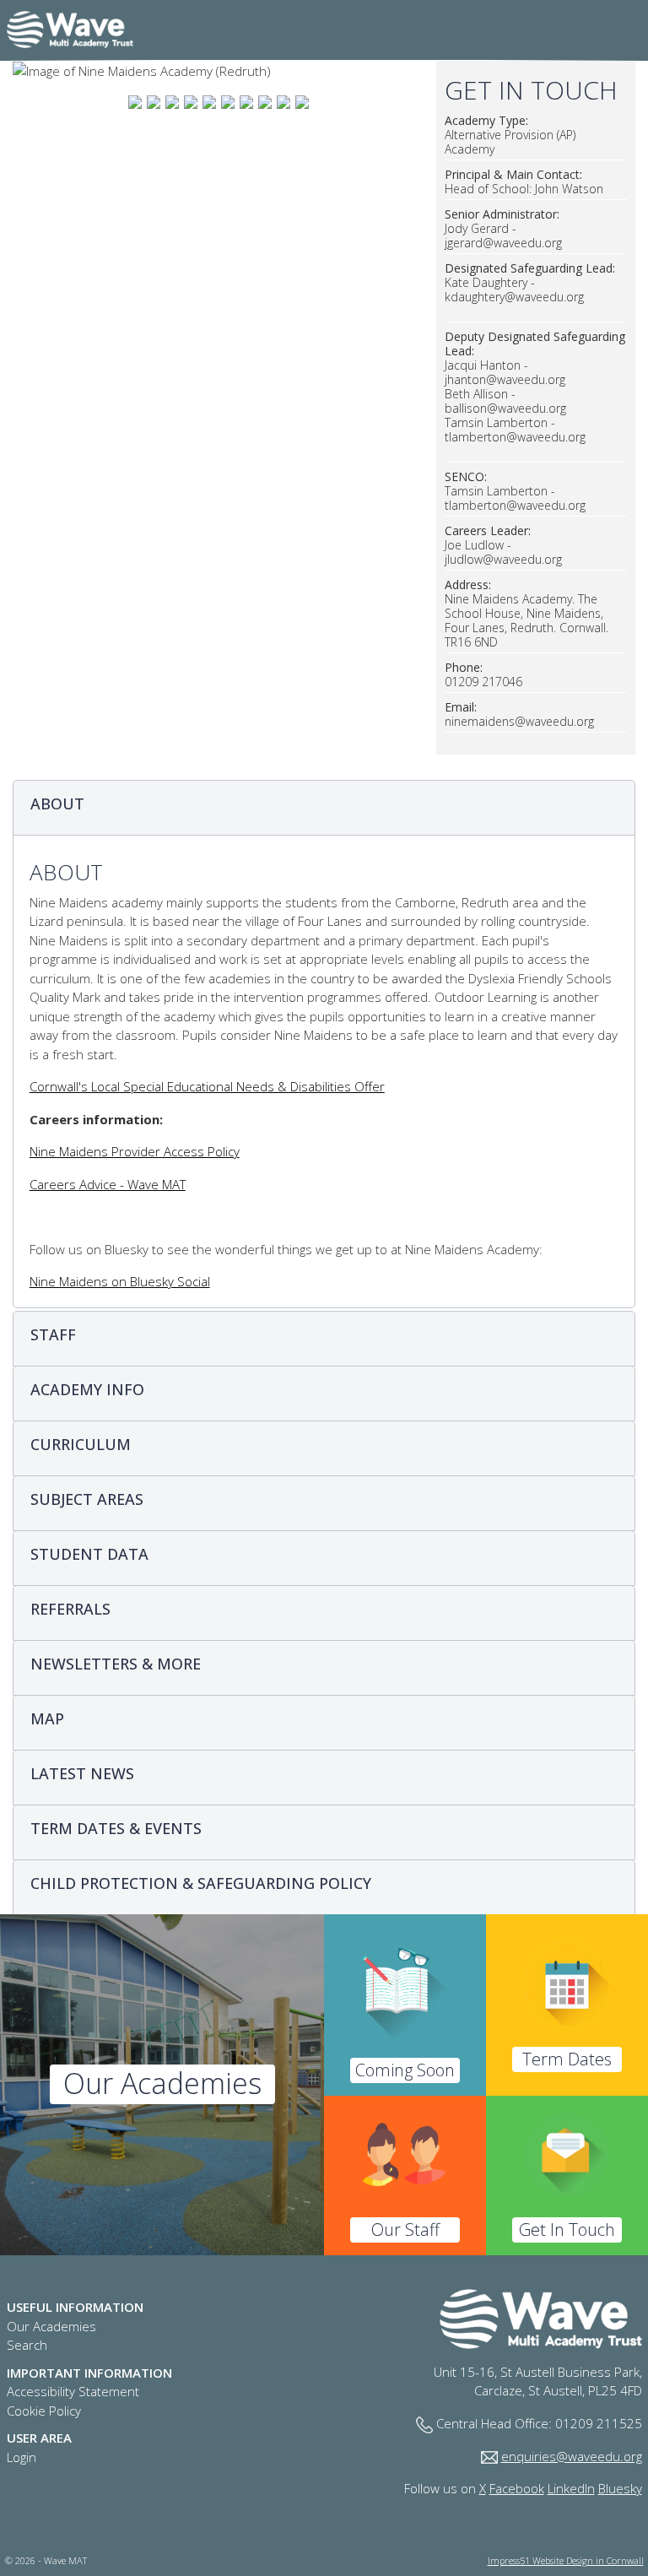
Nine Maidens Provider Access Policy (135, 1151)
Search (27, 2345)
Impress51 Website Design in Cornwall (566, 2560)
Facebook (517, 2488)
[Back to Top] (633, 2561)
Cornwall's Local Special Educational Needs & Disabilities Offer (207, 1086)
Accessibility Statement (73, 2391)
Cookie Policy (44, 2411)
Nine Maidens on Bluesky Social (120, 1281)
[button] (324, 808)
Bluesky (620, 2488)
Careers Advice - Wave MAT (108, 1184)
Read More (162, 2085)
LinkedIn (571, 2488)
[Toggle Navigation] (622, 44)
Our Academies (51, 2326)
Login (22, 2457)
